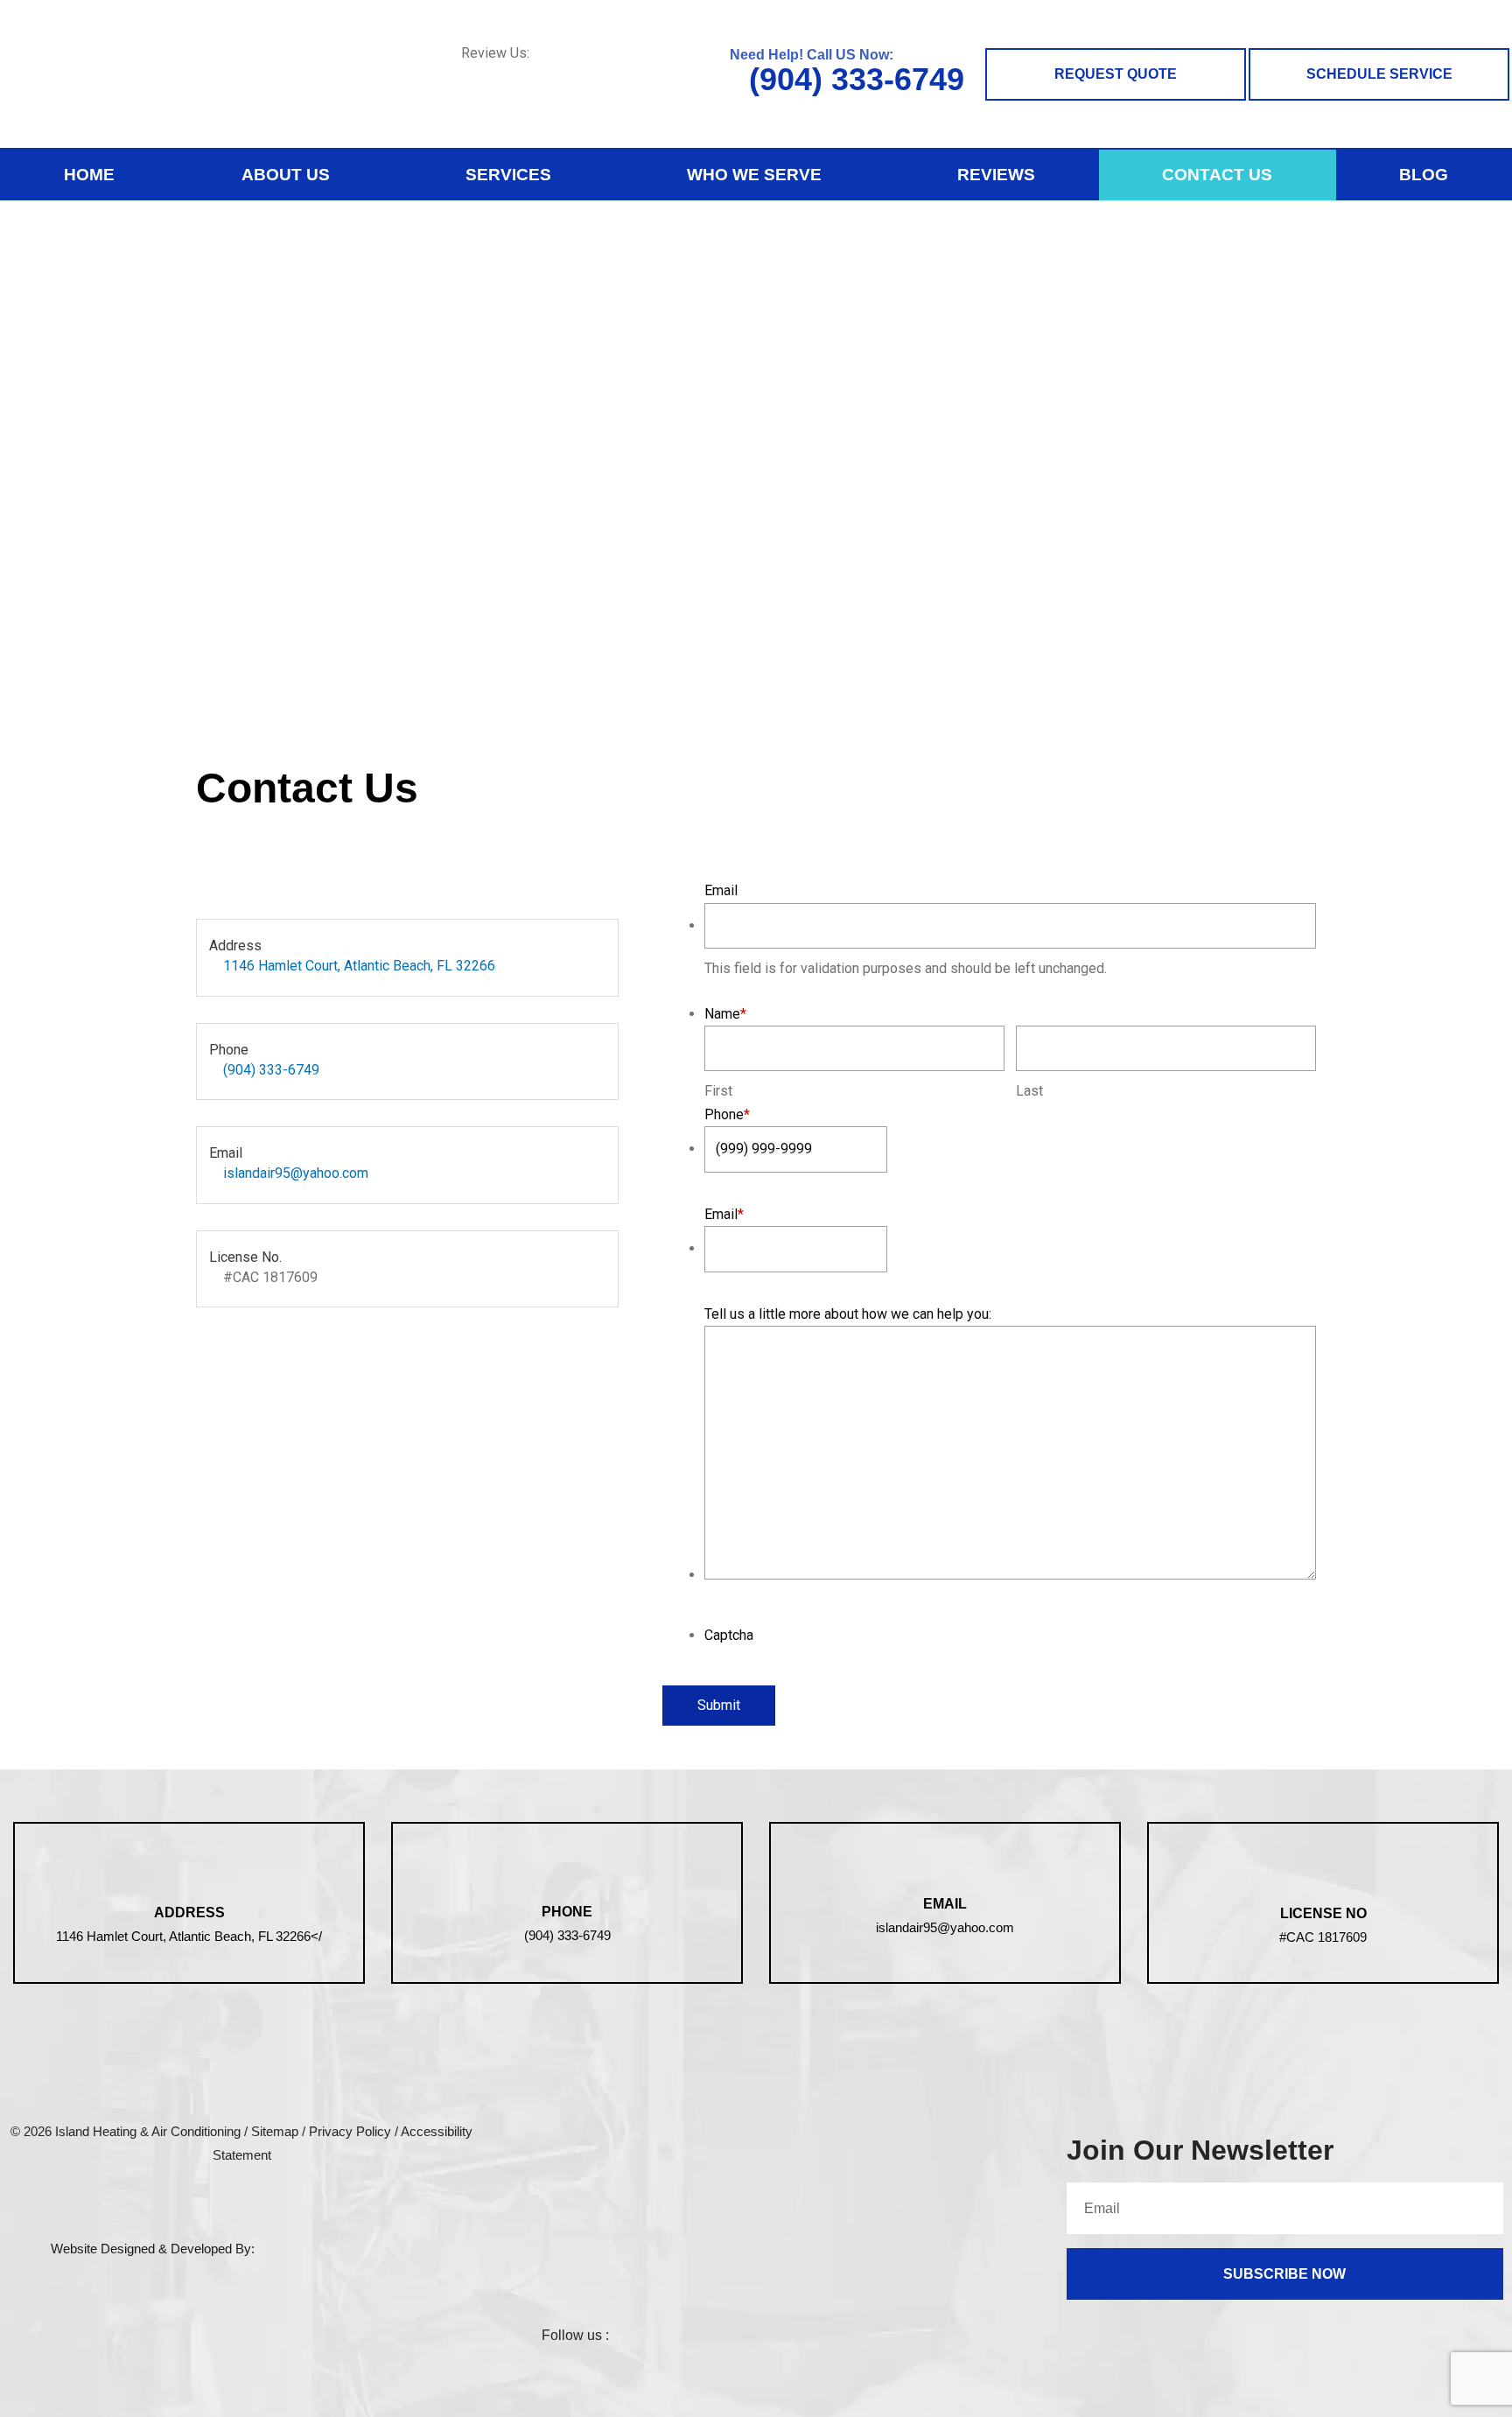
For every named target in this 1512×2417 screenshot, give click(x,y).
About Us (286, 175)
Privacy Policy (350, 2131)
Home (89, 175)
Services (508, 175)
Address (189, 1913)
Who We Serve (754, 175)
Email (945, 1904)
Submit (719, 1705)
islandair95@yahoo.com (296, 1173)
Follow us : (575, 2335)
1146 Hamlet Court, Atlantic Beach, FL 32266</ (189, 1936)
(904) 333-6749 (852, 79)
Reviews (996, 175)
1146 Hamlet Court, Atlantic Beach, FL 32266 (359, 966)
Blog (1424, 175)
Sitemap (275, 2131)
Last (1029, 1091)
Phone (567, 1912)
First (718, 1091)
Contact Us (1217, 175)
